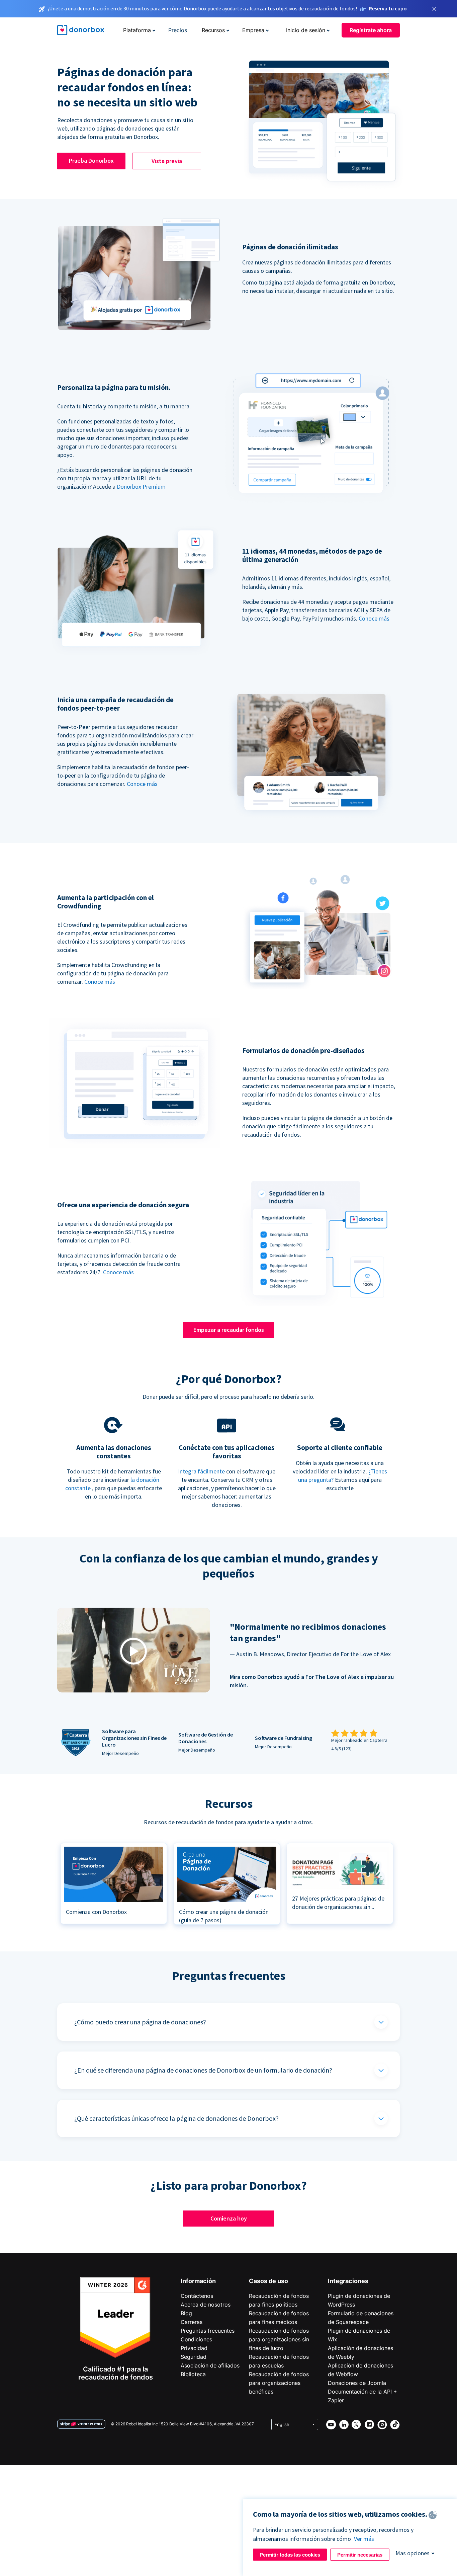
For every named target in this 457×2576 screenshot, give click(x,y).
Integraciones (348, 2281)
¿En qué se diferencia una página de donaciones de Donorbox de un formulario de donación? (203, 2070)
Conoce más (374, 618)
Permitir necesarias (360, 2555)
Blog (186, 2313)
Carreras (192, 2322)
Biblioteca (193, 2374)
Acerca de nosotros (206, 2305)
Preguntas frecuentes (208, 2331)
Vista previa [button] (167, 161)
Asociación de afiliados (210, 2365)
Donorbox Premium (141, 487)
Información (198, 2281)
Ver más (364, 2539)
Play (133, 1651)
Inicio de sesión (306, 30)
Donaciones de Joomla (357, 2383)
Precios (178, 30)
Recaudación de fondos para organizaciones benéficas (279, 2383)
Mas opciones (413, 2553)
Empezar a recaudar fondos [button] (229, 1330)
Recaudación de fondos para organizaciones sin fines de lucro (279, 2339)
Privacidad (194, 2348)
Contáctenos (197, 2296)
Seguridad (194, 2357)
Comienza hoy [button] (229, 2218)
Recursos (213, 30)
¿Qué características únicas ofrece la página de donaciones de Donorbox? (176, 2118)
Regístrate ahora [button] (371, 30)
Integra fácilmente (201, 1471)
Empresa (253, 30)
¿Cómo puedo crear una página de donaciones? (140, 2022)
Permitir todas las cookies (290, 2555)
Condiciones (196, 2339)
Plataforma (137, 30)
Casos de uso (268, 2281)
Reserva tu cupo (388, 8)
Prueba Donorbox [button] (91, 160)
